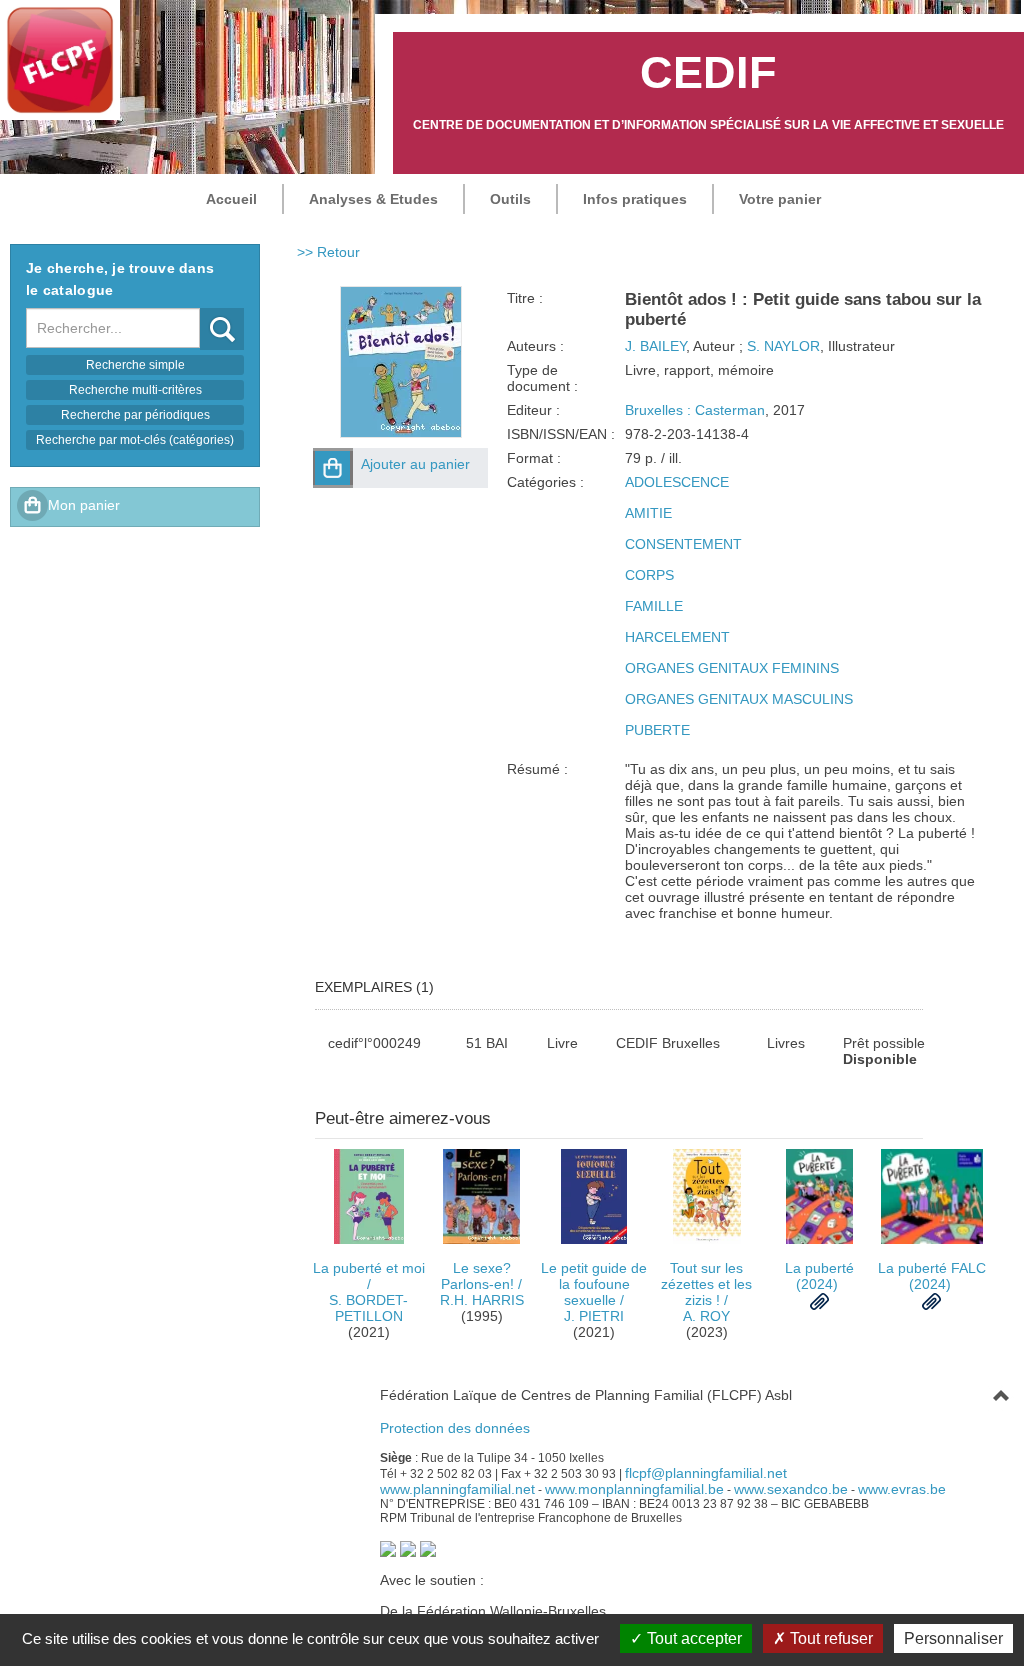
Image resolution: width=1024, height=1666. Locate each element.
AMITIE (648, 513)
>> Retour (328, 252)
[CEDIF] (60, 60)
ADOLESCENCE (677, 482)
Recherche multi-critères (135, 390)
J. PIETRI (594, 1316)
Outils (510, 199)
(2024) (819, 1276)
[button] (333, 468)
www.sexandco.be (791, 1489)
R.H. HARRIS (482, 1300)
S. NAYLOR (783, 346)
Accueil (231, 199)
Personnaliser (953, 1638)
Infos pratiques (635, 199)
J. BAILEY (655, 346)
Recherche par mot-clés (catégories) (135, 440)
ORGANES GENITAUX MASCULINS (739, 699)
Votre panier (780, 199)
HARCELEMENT (677, 637)
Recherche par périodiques (135, 415)
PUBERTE (657, 730)
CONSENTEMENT (683, 544)
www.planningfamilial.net (457, 1489)
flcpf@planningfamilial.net (706, 1473)
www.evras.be (902, 1489)
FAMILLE (654, 606)
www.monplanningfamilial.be (634, 1489)
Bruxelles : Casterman (695, 410)
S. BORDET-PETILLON (368, 1308)
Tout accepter (692, 1638)
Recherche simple (135, 365)
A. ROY (706, 1316)
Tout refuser (829, 1638)
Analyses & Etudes (373, 199)
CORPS (649, 575)
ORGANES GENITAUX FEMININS (732, 668)
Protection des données (455, 1428)
